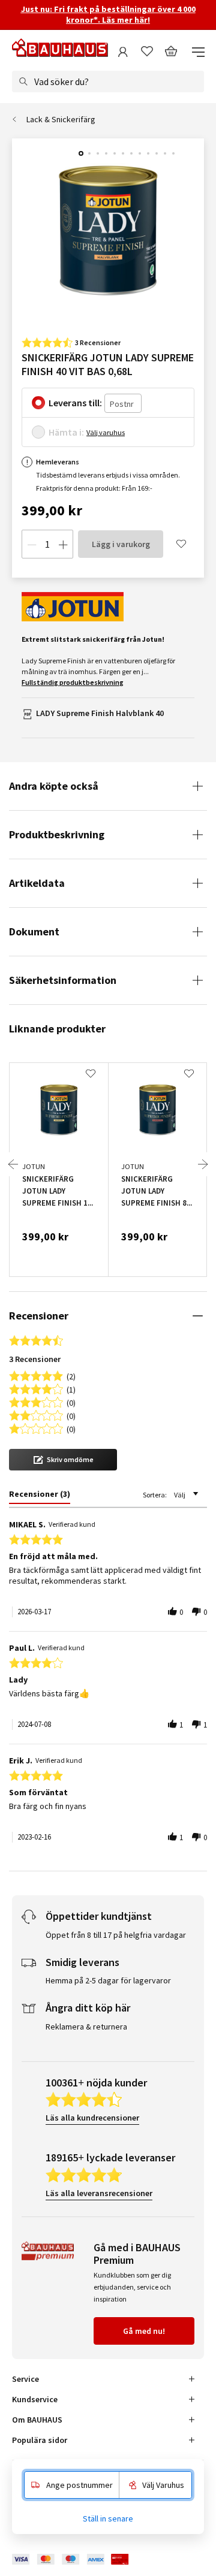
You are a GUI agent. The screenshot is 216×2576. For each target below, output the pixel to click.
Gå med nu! (144, 2331)
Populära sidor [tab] (40, 2440)
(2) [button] (71, 1375)
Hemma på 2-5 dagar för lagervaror (108, 1980)
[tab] (40, 1496)
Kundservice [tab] (35, 2399)
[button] (63, 1460)
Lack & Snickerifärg (61, 119)
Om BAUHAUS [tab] (37, 2420)
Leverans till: (75, 403)
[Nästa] (203, 1164)
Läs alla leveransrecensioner (99, 2193)
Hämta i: (66, 432)
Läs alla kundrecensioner (92, 2118)
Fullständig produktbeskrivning (73, 682)
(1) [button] (71, 1389)
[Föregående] (13, 1164)
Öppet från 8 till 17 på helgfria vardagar (116, 1935)
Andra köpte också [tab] (54, 786)
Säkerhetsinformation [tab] (63, 980)
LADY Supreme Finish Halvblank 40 (100, 713)
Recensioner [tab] (39, 1316)
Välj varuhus (106, 432)
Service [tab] (25, 2379)
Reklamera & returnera (86, 2027)
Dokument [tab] (34, 931)
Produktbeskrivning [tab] (57, 834)
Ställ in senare (108, 2518)
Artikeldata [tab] (37, 883)
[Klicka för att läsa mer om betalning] (79, 2560)
